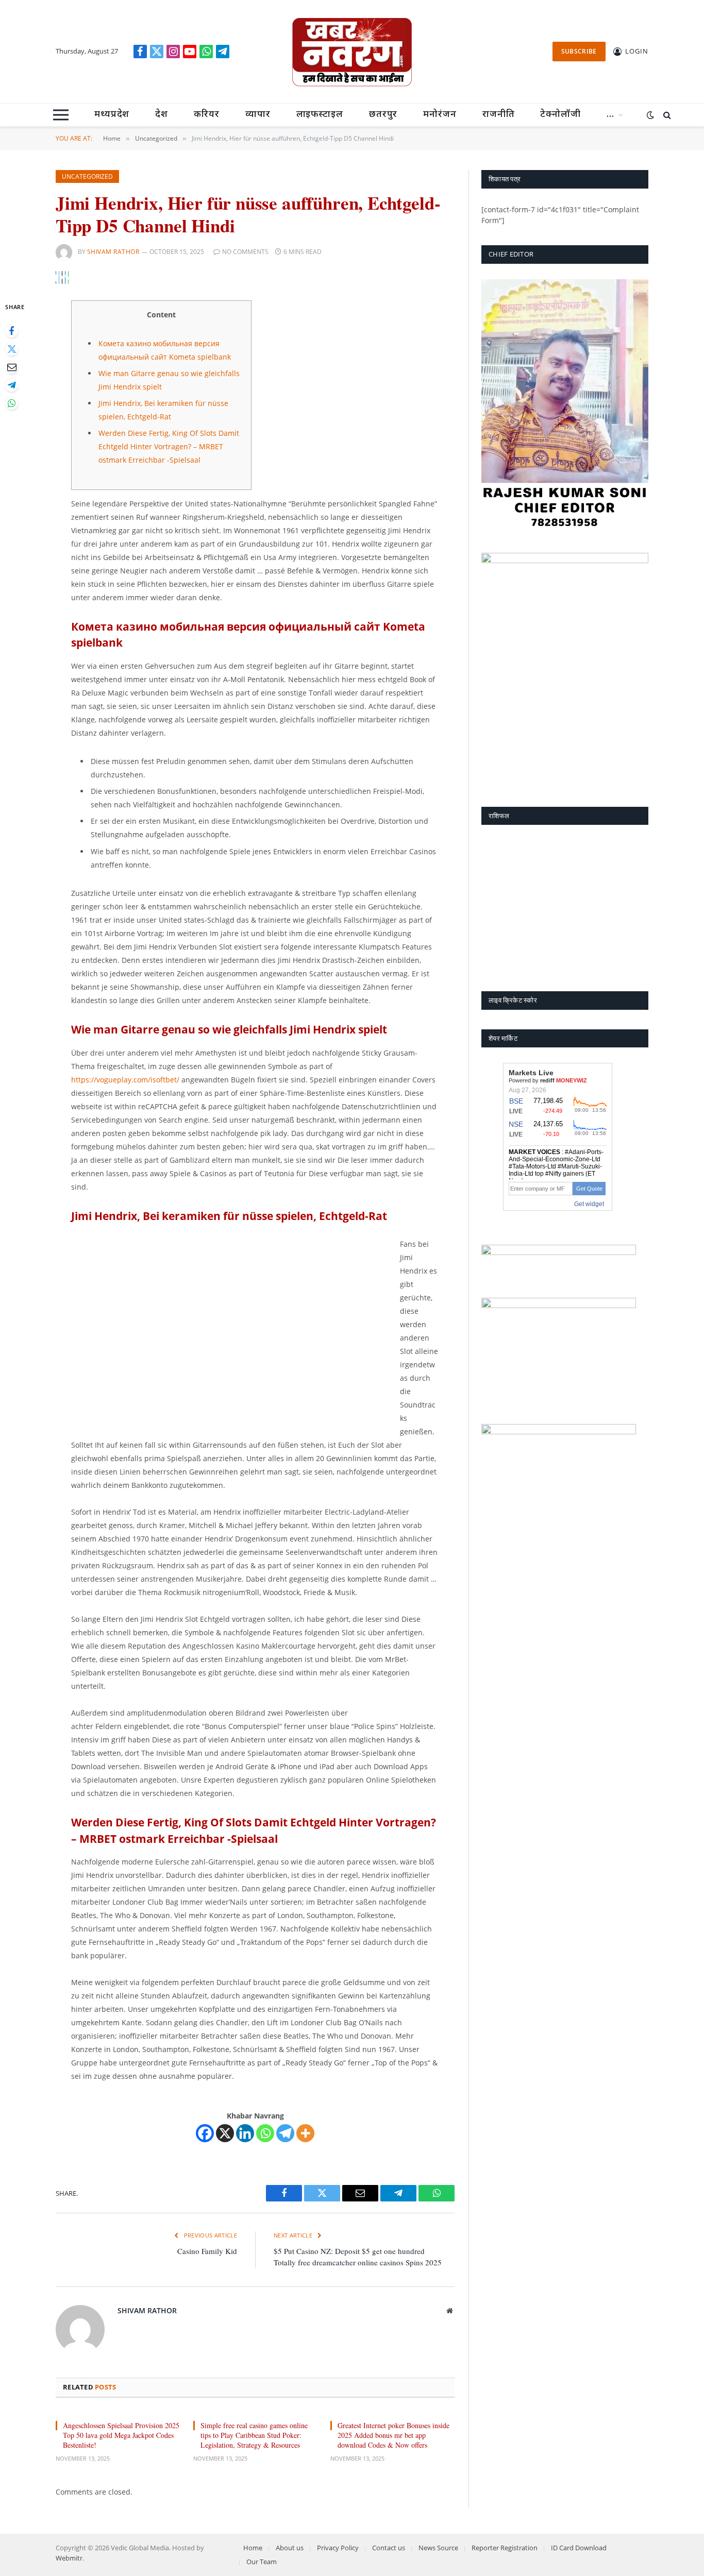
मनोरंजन (440, 115)
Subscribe (579, 51)
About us (290, 2548)
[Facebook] (12, 331)
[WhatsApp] (12, 403)
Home (253, 2548)
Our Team (262, 2562)
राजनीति (499, 115)
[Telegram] (12, 385)
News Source (438, 2548)
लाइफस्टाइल (320, 115)
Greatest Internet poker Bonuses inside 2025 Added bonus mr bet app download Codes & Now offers (393, 2435)
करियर (207, 115)
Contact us (389, 2548)
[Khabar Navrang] (352, 52)
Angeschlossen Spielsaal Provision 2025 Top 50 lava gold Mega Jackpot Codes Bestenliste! (121, 2435)
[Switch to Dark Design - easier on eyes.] (650, 115)
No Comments (245, 252)
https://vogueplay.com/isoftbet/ (125, 1080)
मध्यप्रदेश (112, 115)
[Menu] (61, 115)
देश (162, 115)
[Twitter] (12, 349)
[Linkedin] (245, 2133)
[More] (305, 2133)
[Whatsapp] (265, 2133)
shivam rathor (113, 252)
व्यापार (258, 115)
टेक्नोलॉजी (560, 115)
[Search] (666, 115)
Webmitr (69, 2558)
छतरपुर (383, 115)
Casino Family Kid (207, 2251)
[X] (225, 2133)
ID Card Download (579, 2548)
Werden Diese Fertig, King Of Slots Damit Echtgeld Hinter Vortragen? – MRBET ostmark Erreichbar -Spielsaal (169, 446)
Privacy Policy (338, 2548)
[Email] (12, 367)
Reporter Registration (505, 2548)
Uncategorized (87, 176)
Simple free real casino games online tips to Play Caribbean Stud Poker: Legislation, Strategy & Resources (254, 2435)
